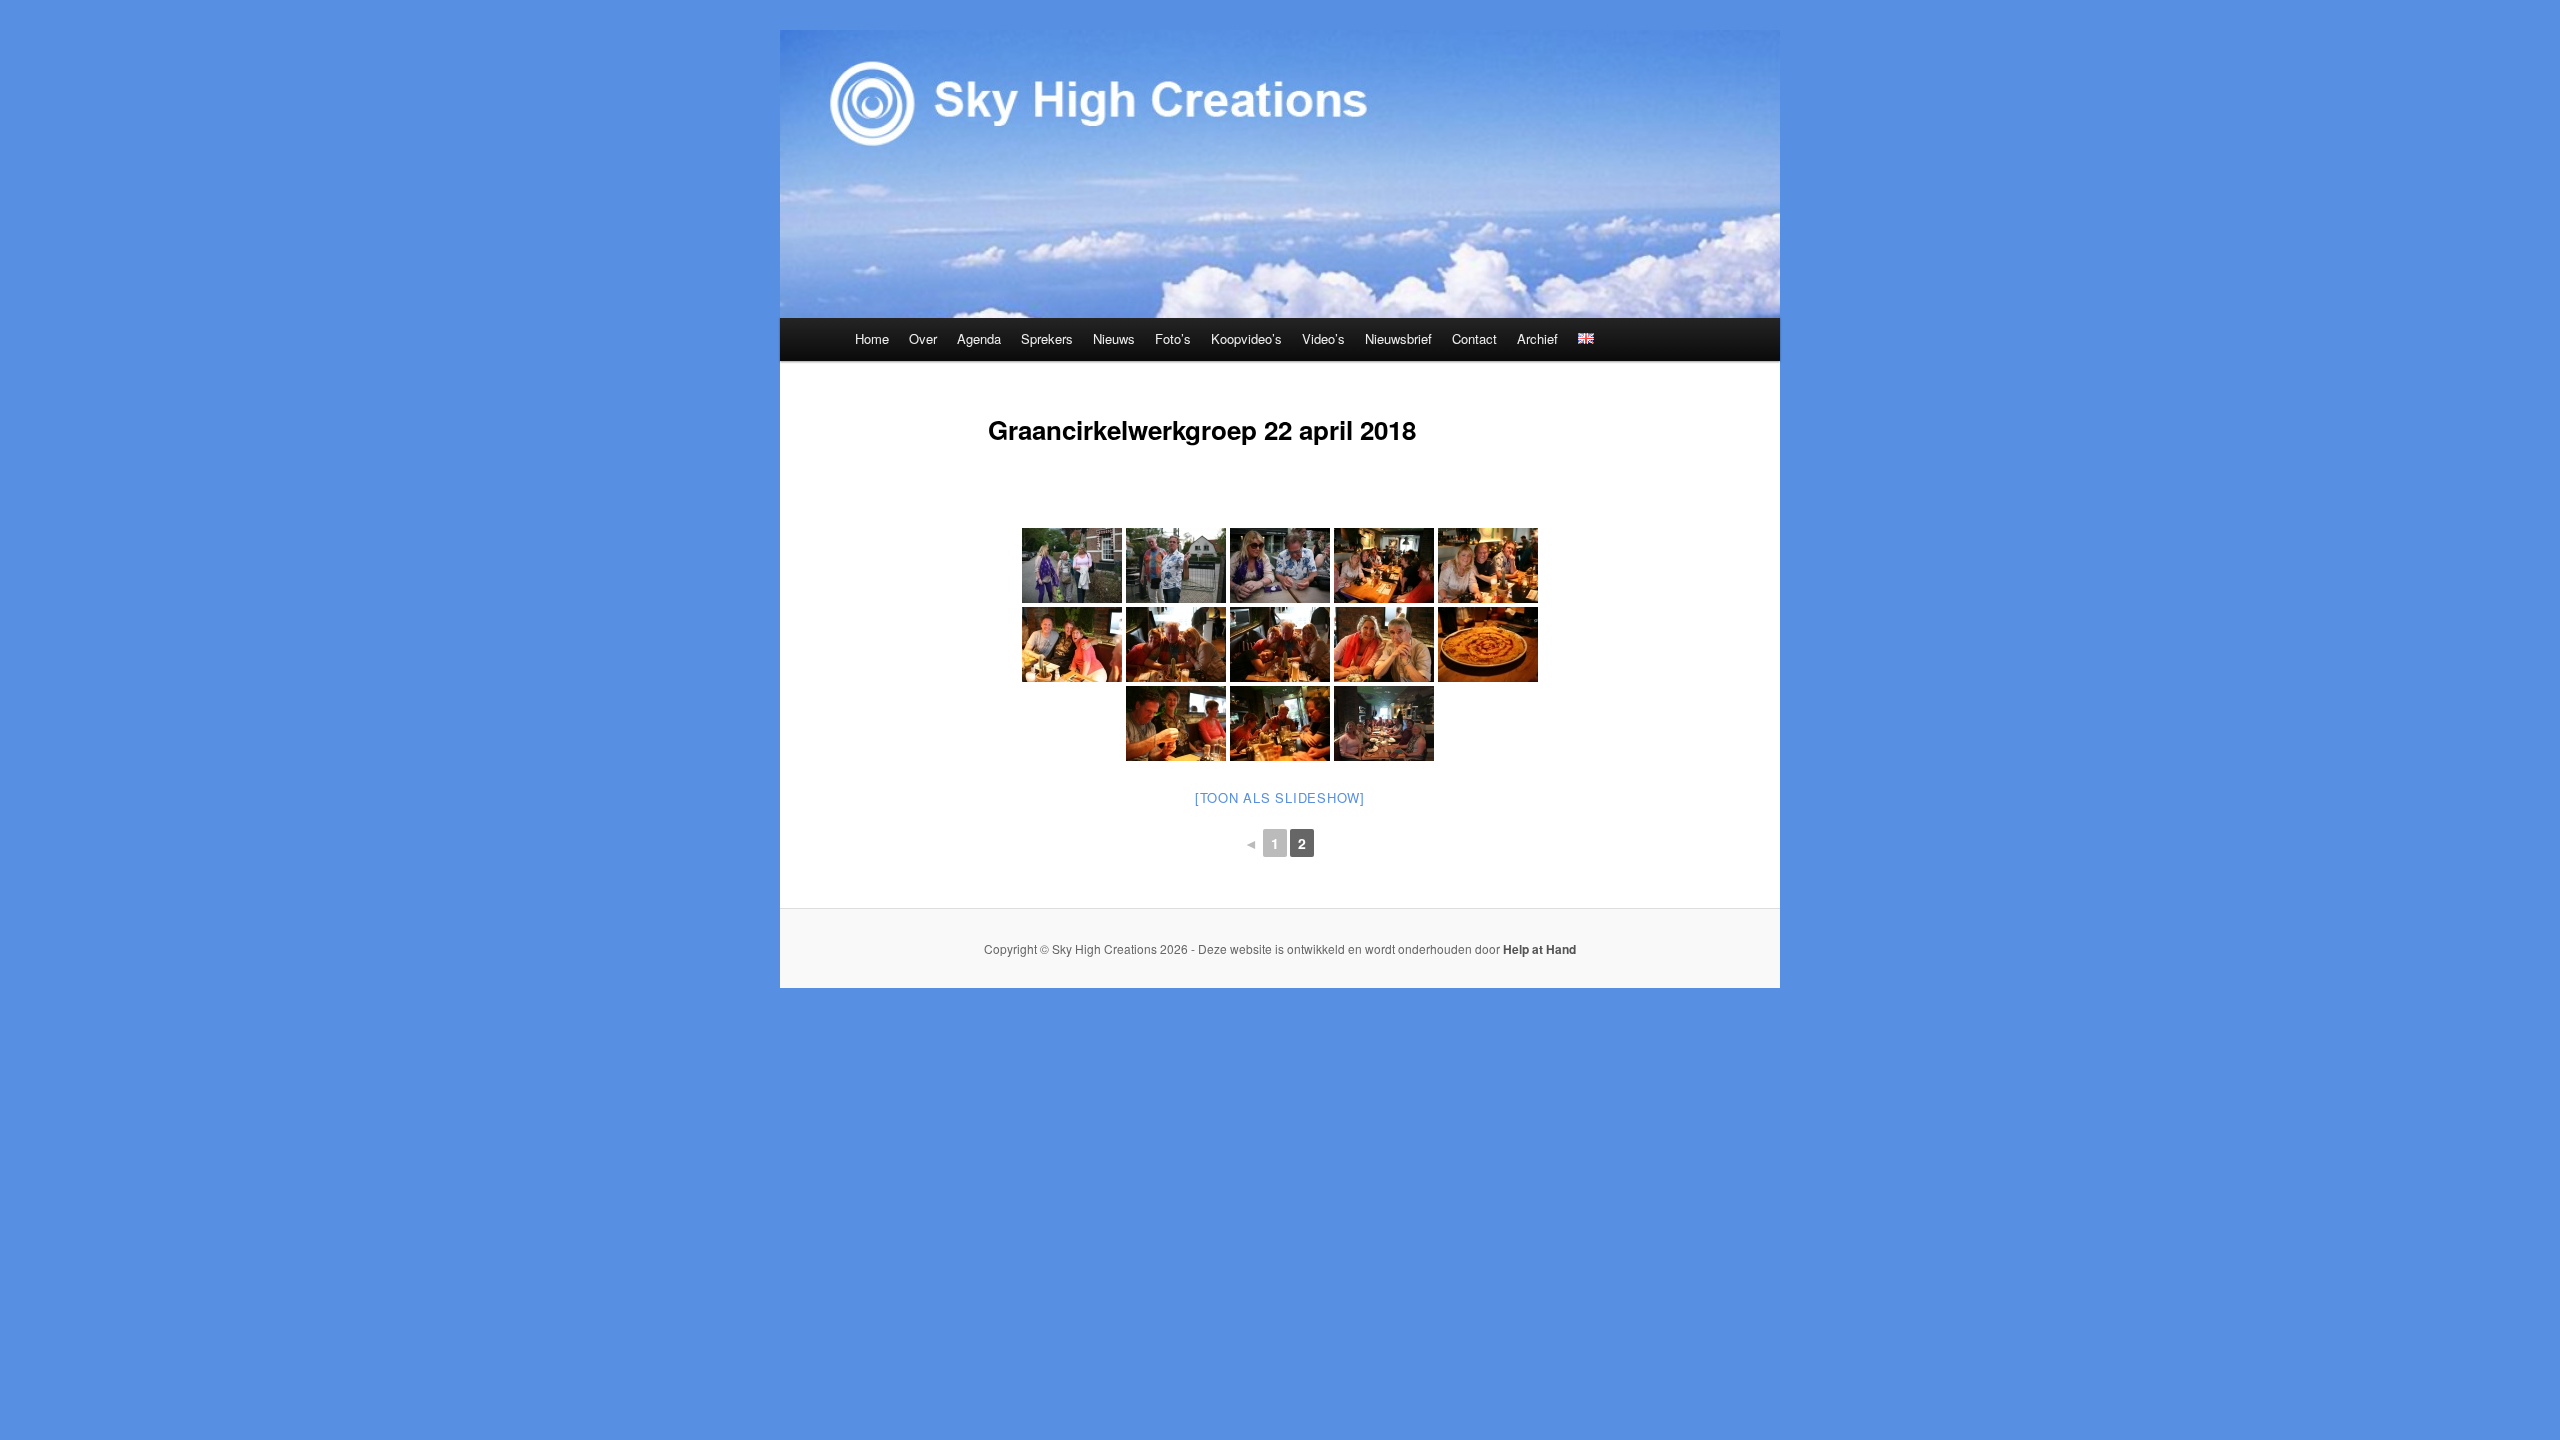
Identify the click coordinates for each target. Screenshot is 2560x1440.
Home (872, 338)
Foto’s (1173, 338)
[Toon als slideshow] (1280, 797)
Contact (1474, 338)
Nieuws (1114, 338)
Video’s (1323, 338)
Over (923, 338)
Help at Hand (1539, 949)
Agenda (979, 338)
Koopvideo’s (1246, 338)
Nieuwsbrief (1398, 338)
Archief (1537, 338)
